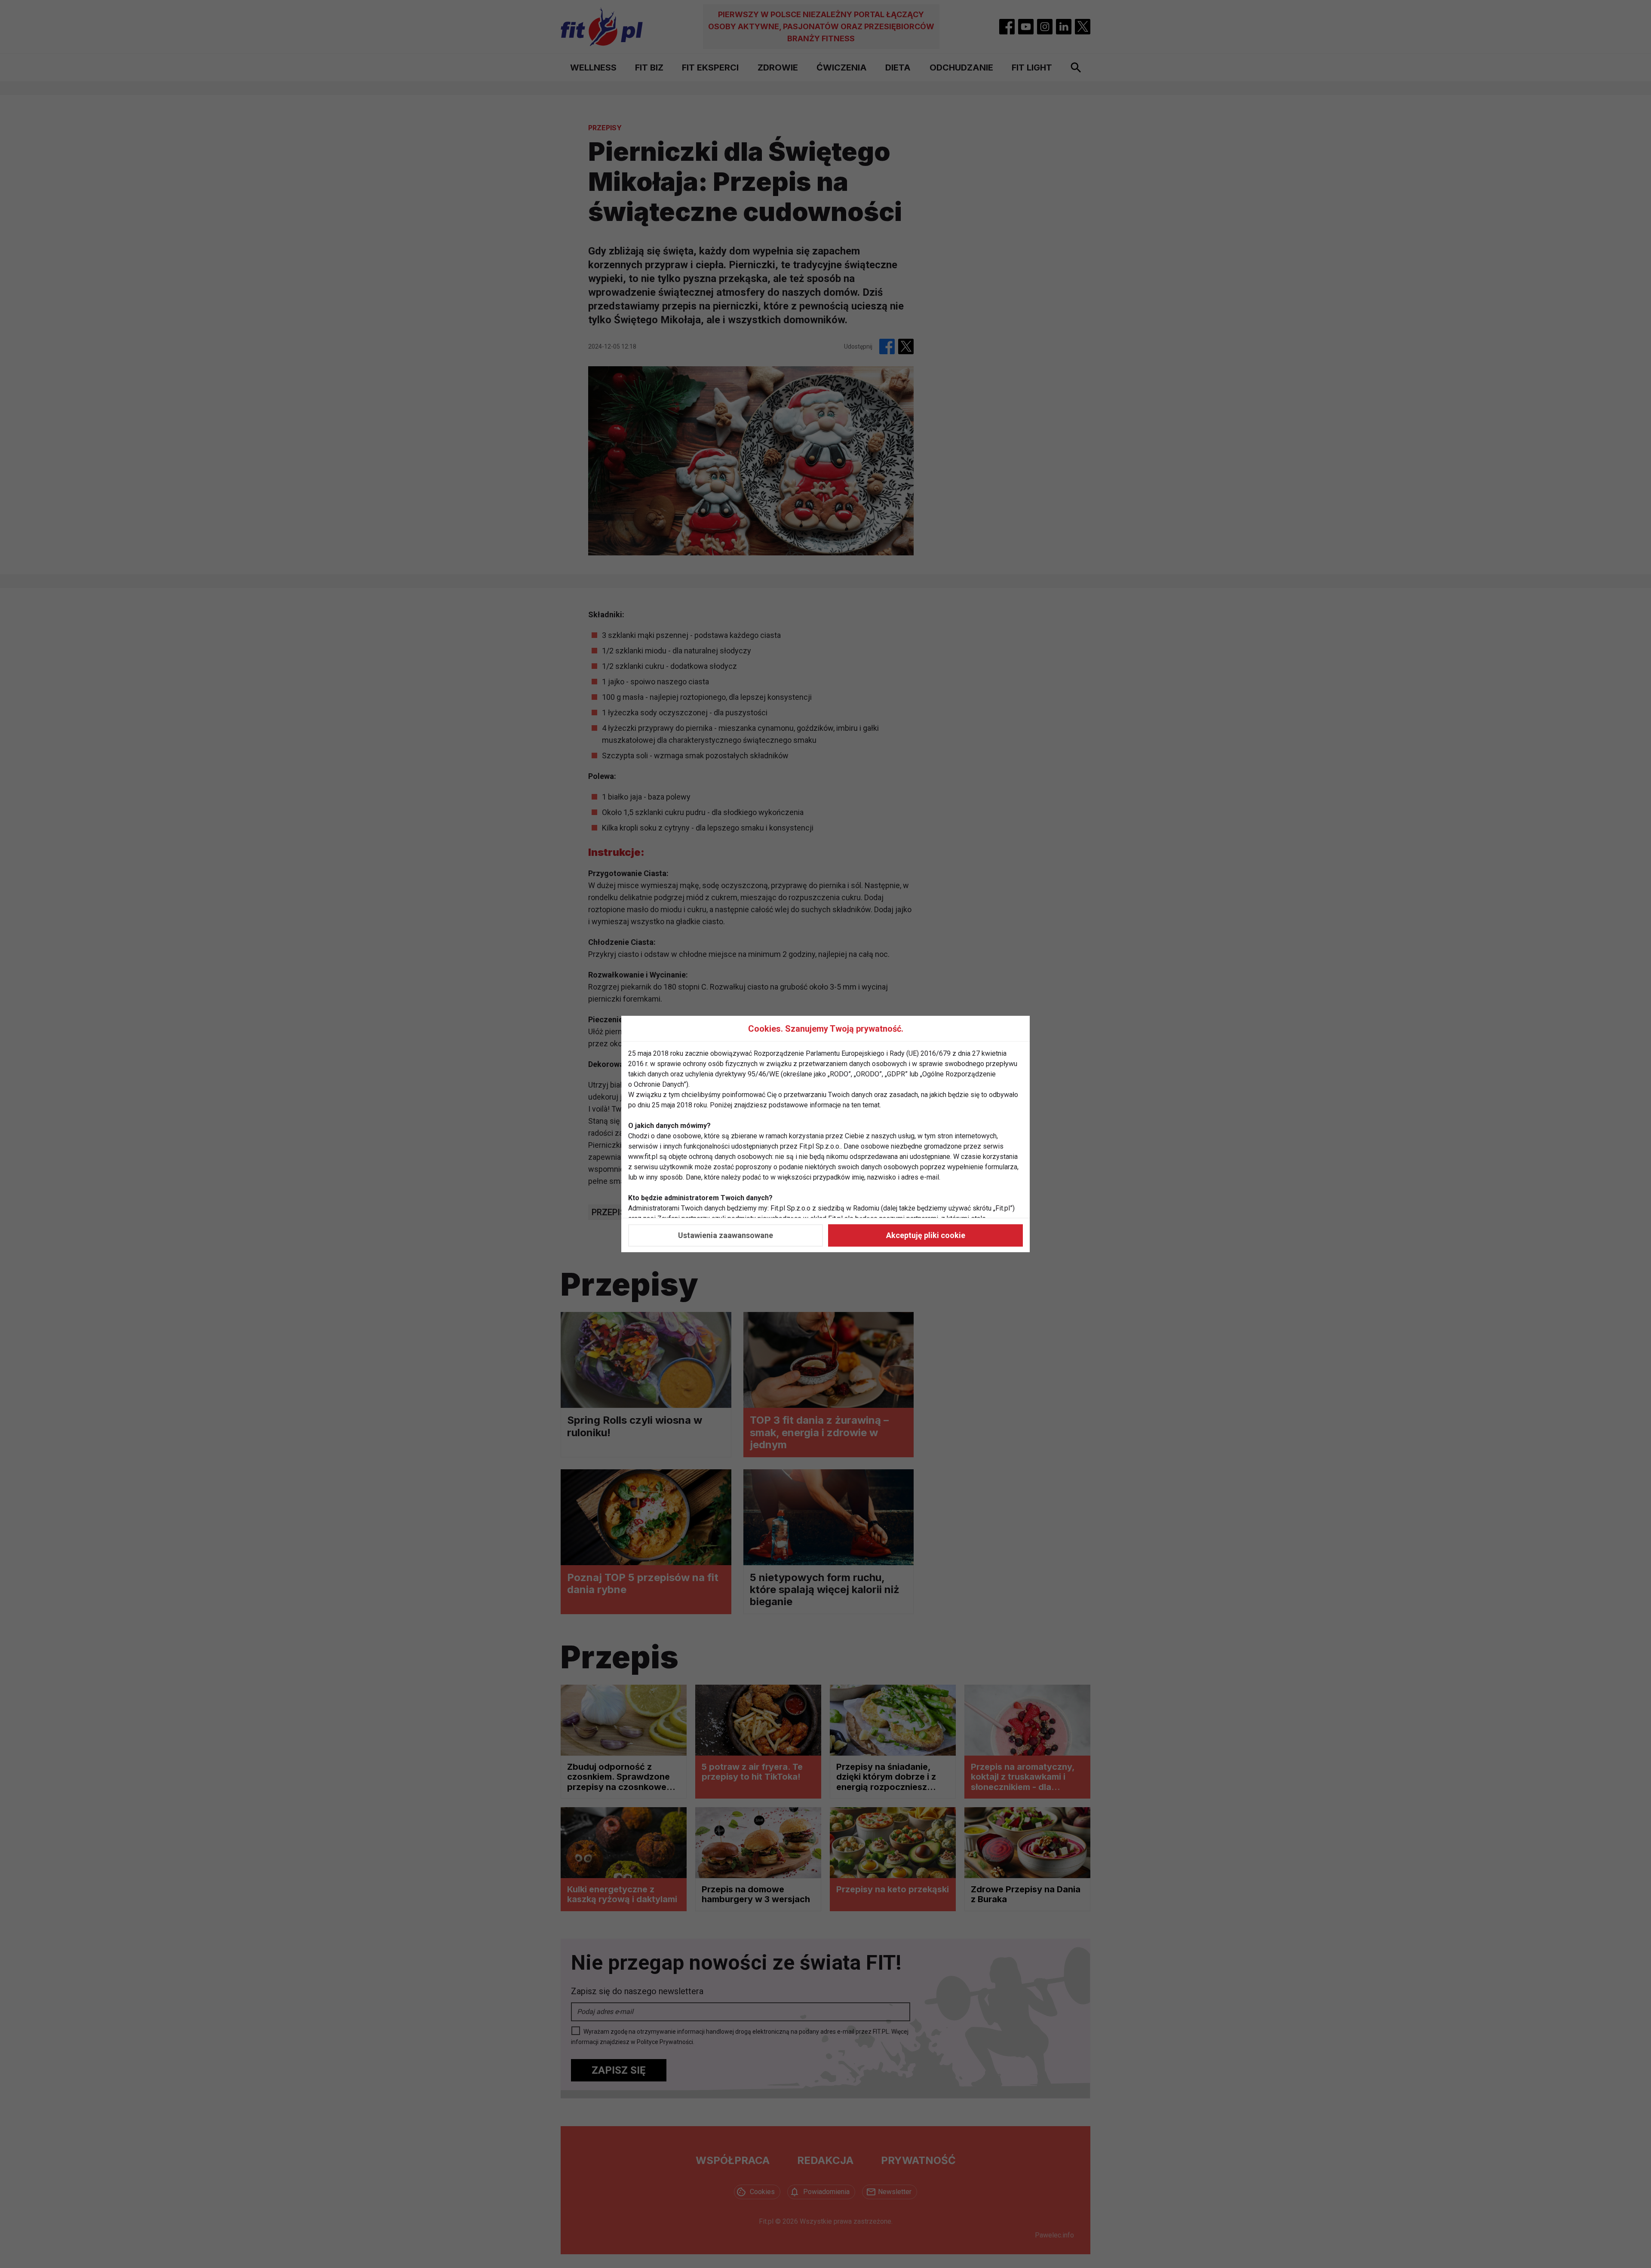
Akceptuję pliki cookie (926, 1235)
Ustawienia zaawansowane (726, 1235)
